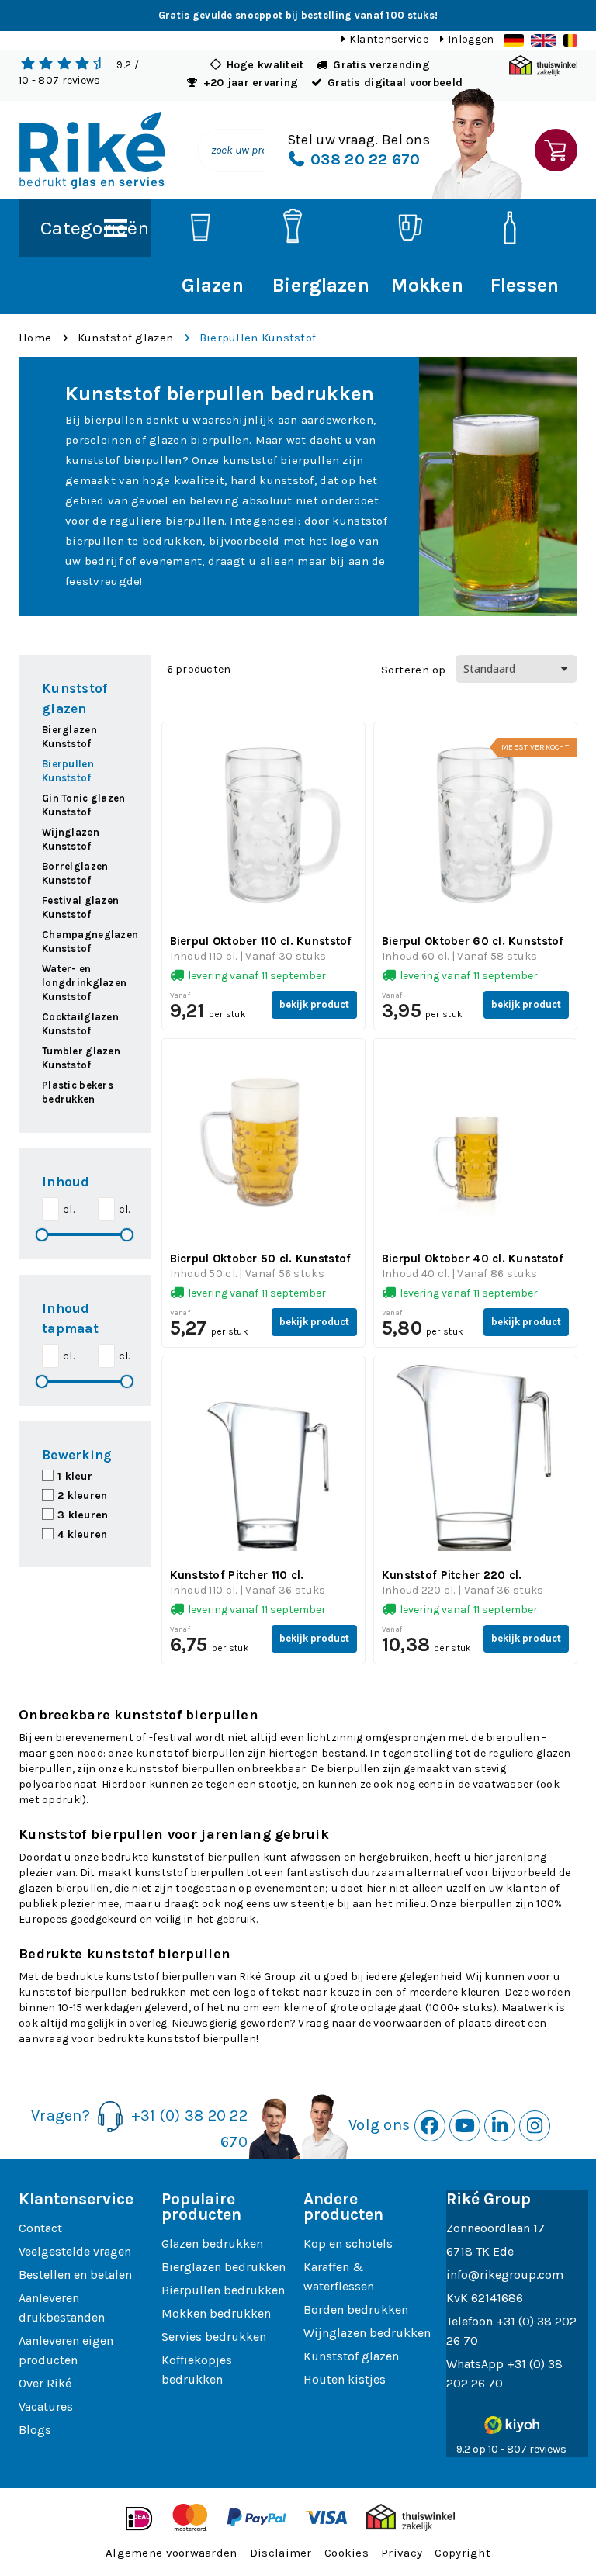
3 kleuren (83, 1515)
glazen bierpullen (199, 440)
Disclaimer (281, 2553)
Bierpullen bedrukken (223, 2290)
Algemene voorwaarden (172, 2553)
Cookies (347, 2553)
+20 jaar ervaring (251, 83)
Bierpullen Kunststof (258, 338)
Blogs (35, 2430)
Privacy (402, 2553)
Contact (40, 2228)
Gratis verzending (381, 65)
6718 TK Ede (480, 2251)
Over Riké (45, 2383)
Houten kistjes (345, 2379)
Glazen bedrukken (212, 2244)
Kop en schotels (348, 2244)
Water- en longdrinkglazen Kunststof (84, 983)
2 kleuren (83, 1496)
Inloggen (471, 39)
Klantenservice (389, 39)
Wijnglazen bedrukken (367, 2333)
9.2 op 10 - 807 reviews (511, 2449)
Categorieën (95, 228)
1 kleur (75, 1476)
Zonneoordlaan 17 (496, 2228)
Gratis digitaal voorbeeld (395, 83)
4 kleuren (83, 1534)
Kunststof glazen (125, 338)
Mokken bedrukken (216, 2313)
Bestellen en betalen (75, 2275)
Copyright (463, 2553)
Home (35, 338)
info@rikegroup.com (505, 2275)
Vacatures (46, 2406)
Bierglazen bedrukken (223, 2267)
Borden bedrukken (356, 2309)
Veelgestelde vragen (75, 2251)
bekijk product (314, 1004)
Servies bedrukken (214, 2337)
